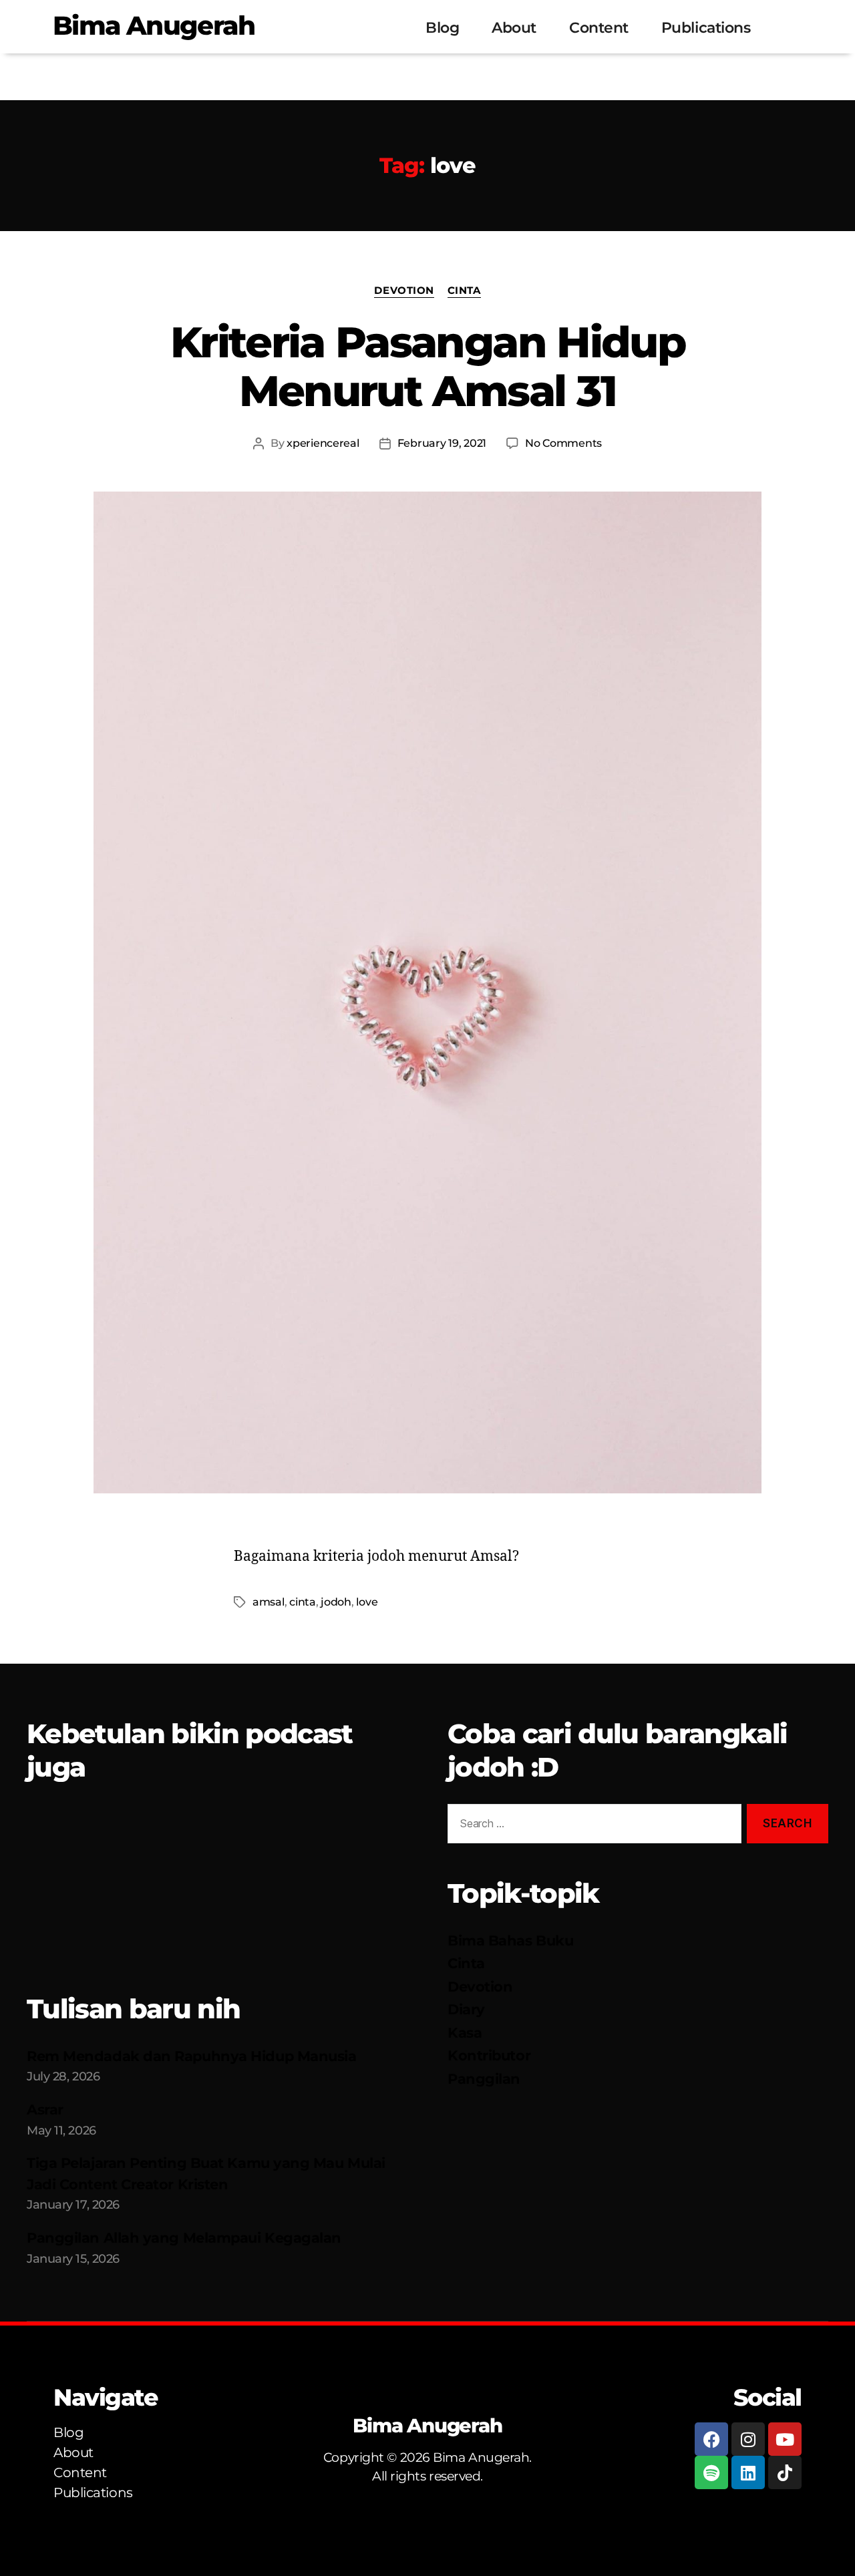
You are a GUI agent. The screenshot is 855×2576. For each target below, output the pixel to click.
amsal (269, 1602)
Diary (466, 2009)
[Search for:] (592, 1826)
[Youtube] (785, 2439)
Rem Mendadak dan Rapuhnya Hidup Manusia (191, 2056)
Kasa (465, 2033)
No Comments (563, 443)
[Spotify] (711, 2472)
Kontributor (489, 2055)
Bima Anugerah (154, 25)
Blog (442, 28)
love (367, 1602)
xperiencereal (323, 443)
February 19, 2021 (442, 443)
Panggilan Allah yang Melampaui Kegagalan (184, 2238)
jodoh (336, 1602)
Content (599, 28)
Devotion (404, 291)
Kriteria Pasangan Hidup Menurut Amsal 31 (427, 366)
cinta (303, 1602)
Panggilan (484, 2079)
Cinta (464, 291)
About (514, 28)
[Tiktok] (785, 2472)
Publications (706, 28)
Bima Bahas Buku (510, 1941)
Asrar (45, 2109)
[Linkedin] (748, 2472)
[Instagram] (748, 2439)
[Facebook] (711, 2439)
